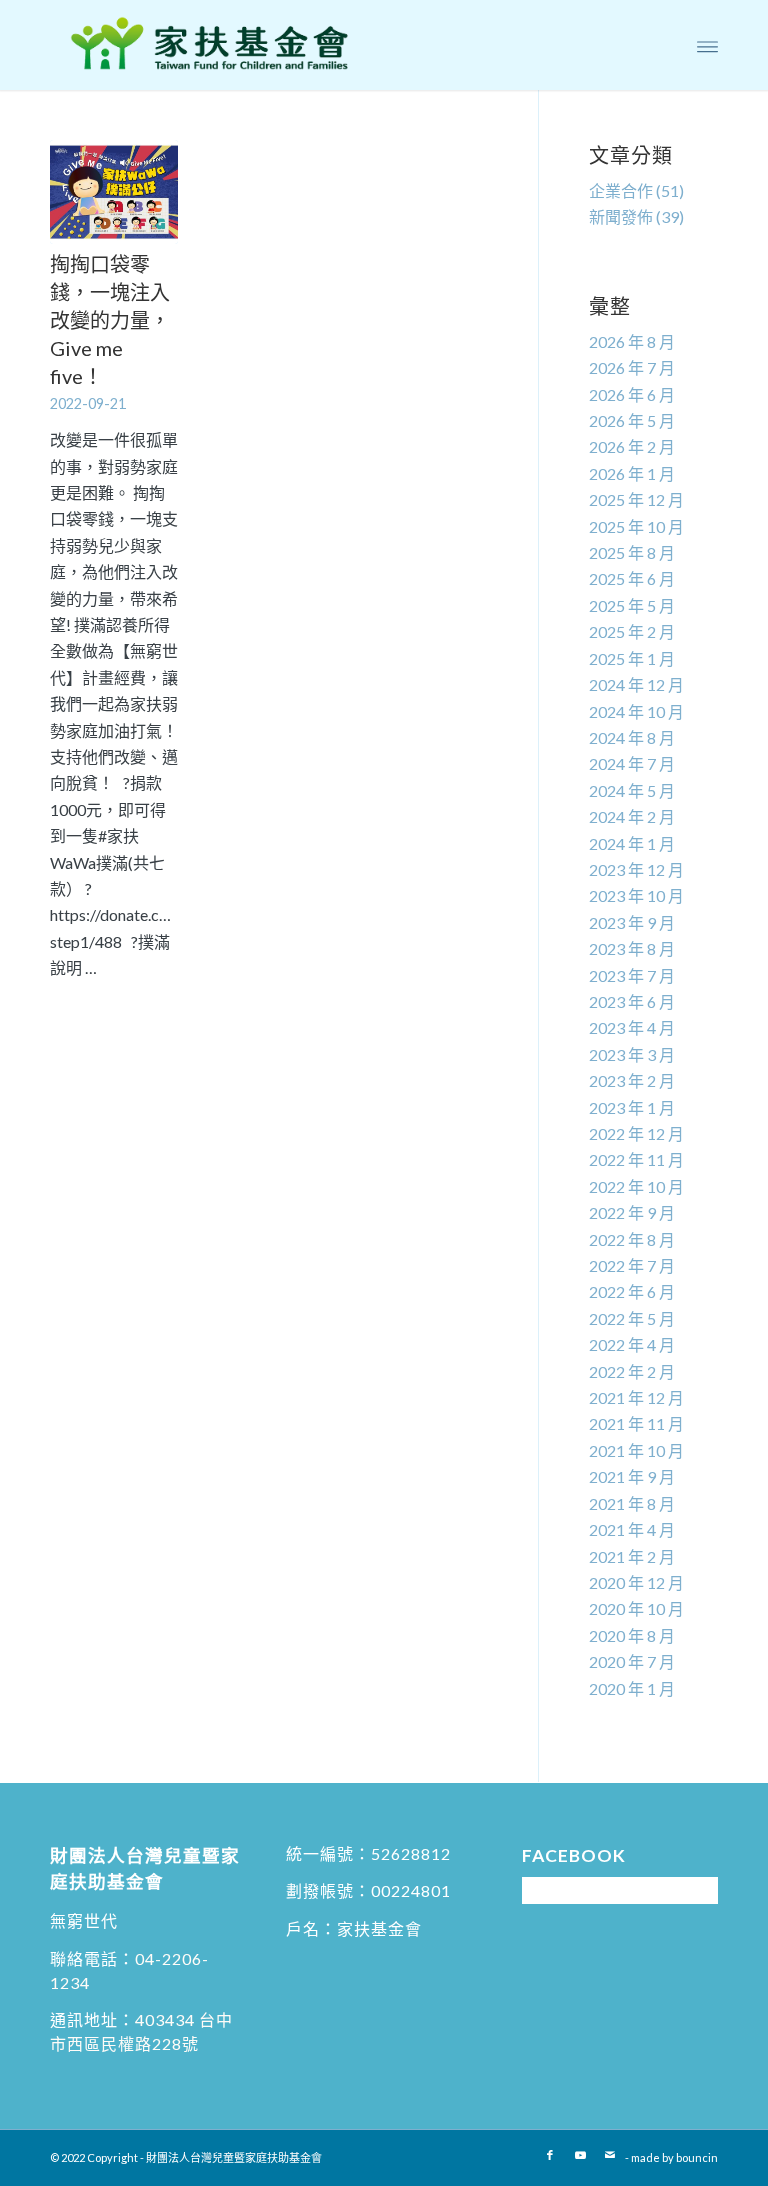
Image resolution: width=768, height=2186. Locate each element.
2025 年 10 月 (636, 526)
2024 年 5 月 (632, 790)
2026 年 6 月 (632, 394)
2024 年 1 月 (632, 843)
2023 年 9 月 (632, 922)
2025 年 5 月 (632, 605)
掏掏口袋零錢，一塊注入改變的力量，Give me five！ (110, 320)
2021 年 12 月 (636, 1397)
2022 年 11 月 (636, 1159)
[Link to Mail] (610, 2155)
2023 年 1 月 (632, 1107)
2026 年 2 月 (632, 446)
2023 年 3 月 (632, 1054)
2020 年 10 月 (636, 1608)
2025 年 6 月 (632, 578)
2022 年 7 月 (632, 1265)
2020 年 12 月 (636, 1582)
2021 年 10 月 (636, 1450)
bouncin (697, 2157)
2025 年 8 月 (632, 552)
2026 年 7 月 (632, 367)
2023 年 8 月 (632, 948)
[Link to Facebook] (550, 2155)
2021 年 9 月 (632, 1476)
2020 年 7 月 (632, 1661)
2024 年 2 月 (632, 816)
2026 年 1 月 (632, 473)
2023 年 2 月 (632, 1080)
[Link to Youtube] (580, 2155)
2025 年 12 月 (636, 499)
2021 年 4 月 (632, 1529)
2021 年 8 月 (632, 1503)
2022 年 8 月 (632, 1239)
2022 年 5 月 (632, 1318)
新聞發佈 (621, 216)
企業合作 (621, 190)
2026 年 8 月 (632, 341)
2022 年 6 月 (632, 1291)
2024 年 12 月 (636, 684)
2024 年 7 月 (632, 763)
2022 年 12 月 (636, 1133)
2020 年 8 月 (632, 1635)
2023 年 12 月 (636, 869)
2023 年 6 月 (632, 1001)
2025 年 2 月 (632, 631)
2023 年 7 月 (632, 975)
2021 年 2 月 (632, 1556)
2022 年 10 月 (636, 1186)
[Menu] (707, 45)
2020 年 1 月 (632, 1688)
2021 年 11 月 (636, 1423)
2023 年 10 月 (636, 895)
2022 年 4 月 (632, 1344)
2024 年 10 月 (636, 711)
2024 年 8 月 (632, 737)
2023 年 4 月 (632, 1027)
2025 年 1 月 (632, 658)
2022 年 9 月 (632, 1212)
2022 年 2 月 (632, 1371)
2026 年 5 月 (632, 420)
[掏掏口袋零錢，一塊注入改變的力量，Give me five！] (114, 192)
